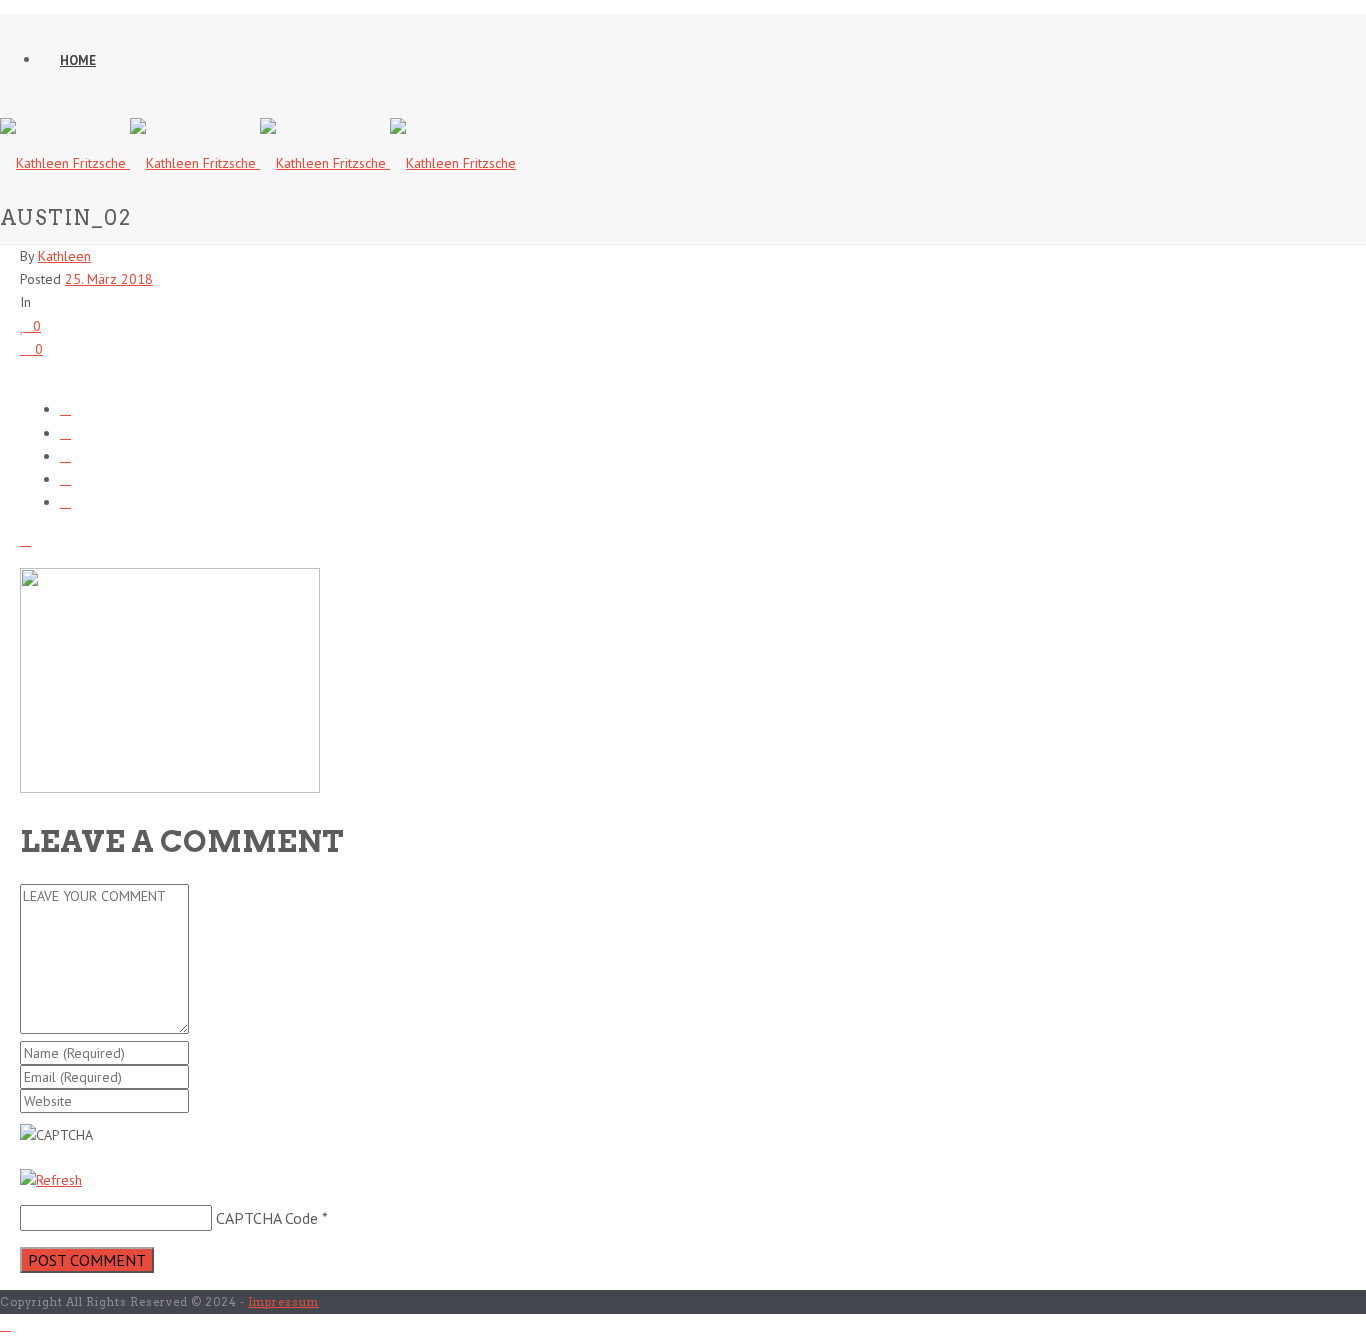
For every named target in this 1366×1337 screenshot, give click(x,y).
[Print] (25, 540)
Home (78, 60)
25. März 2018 (109, 279)
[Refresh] (51, 1180)
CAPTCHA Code (267, 1218)
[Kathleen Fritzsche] (258, 163)
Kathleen (64, 256)
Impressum (283, 1302)
